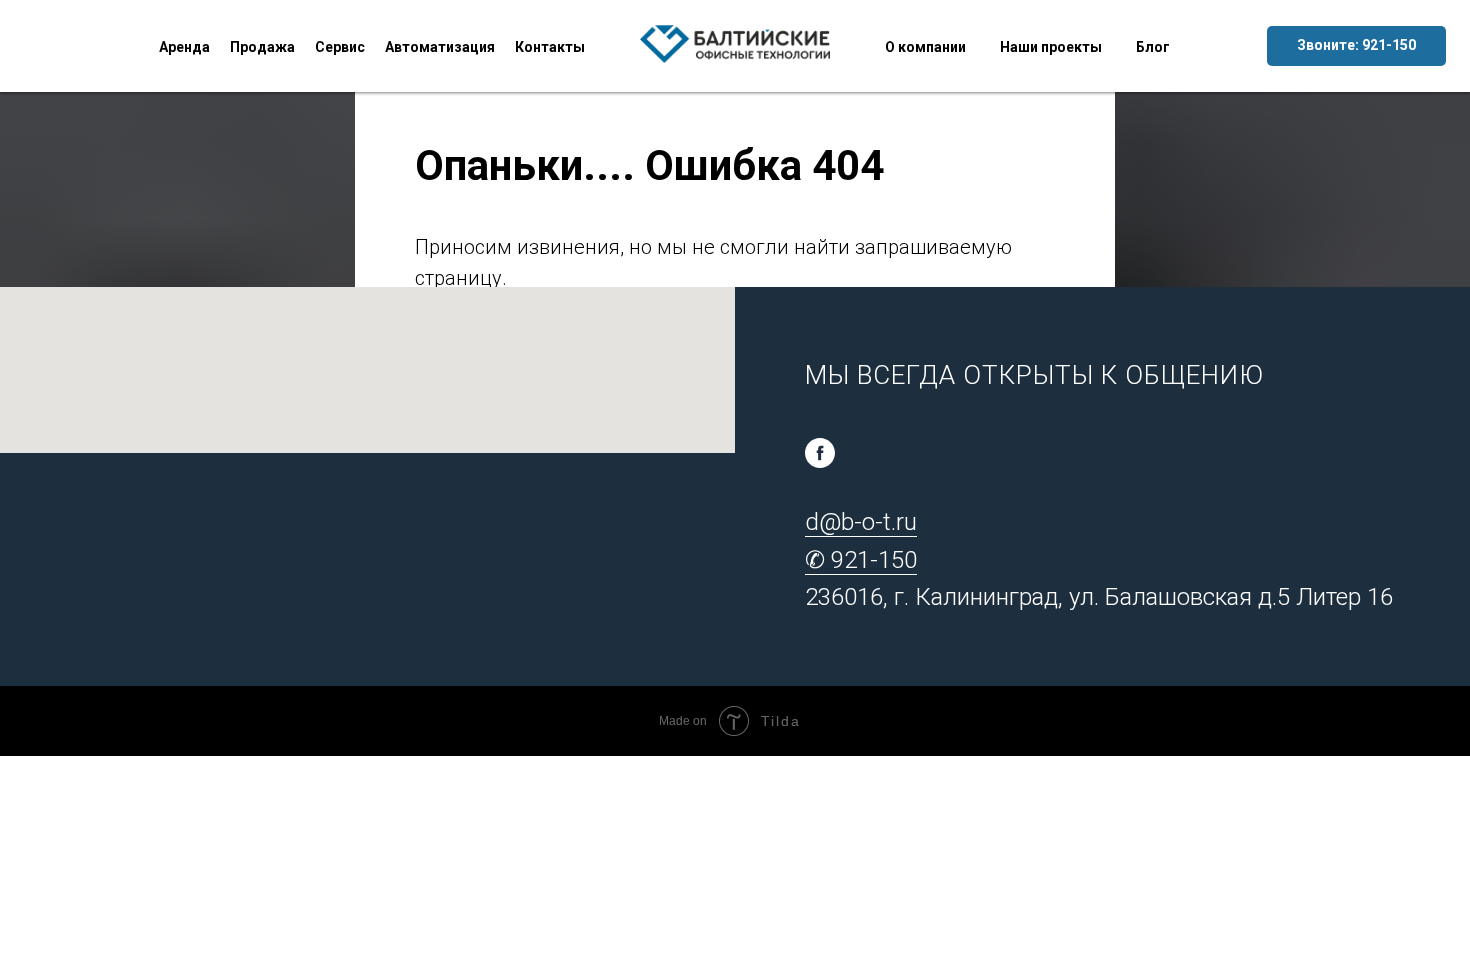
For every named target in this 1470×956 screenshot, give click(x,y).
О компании (925, 47)
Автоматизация (440, 47)
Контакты (550, 47)
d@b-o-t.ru (861, 522)
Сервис (340, 47)
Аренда (184, 47)
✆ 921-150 (861, 560)
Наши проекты (1051, 47)
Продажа (262, 47)
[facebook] (820, 453)
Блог (1153, 47)
